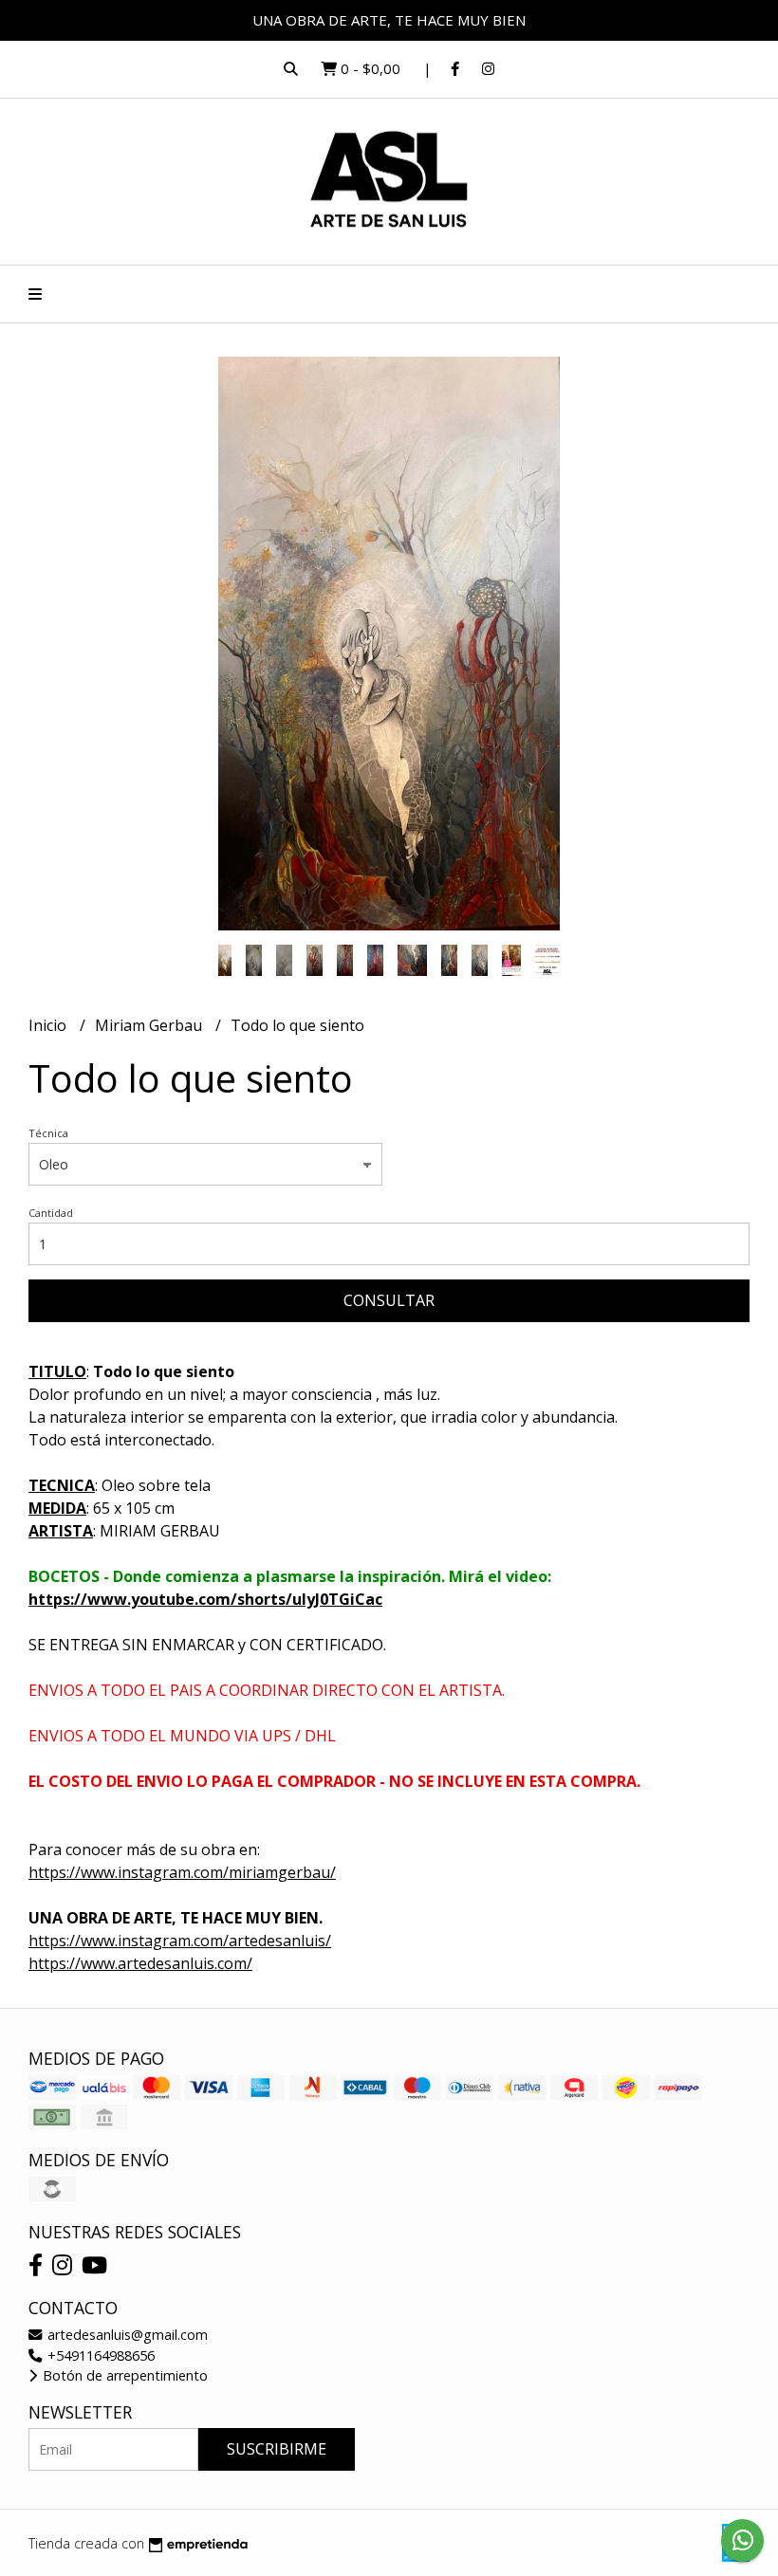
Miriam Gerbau (150, 1025)
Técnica (48, 1133)
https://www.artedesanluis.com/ (140, 1963)
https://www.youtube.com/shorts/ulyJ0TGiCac (205, 1599)
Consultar (389, 1300)
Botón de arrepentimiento (123, 2375)
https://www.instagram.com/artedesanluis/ (180, 1941)
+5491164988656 (99, 2355)
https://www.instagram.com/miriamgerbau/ (182, 1872)
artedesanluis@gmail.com (126, 2335)
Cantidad (51, 1213)
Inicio (49, 1025)
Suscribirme (277, 2449)
